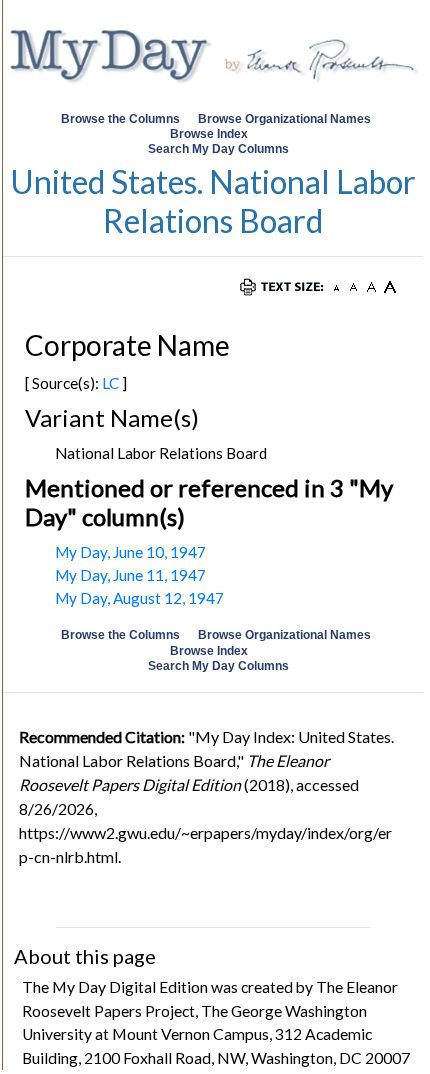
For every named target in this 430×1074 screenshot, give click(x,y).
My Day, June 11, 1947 (130, 575)
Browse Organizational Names (286, 119)
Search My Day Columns (218, 149)
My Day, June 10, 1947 (130, 552)
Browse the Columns (120, 119)
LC (110, 383)
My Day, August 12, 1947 (139, 598)
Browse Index (209, 134)
